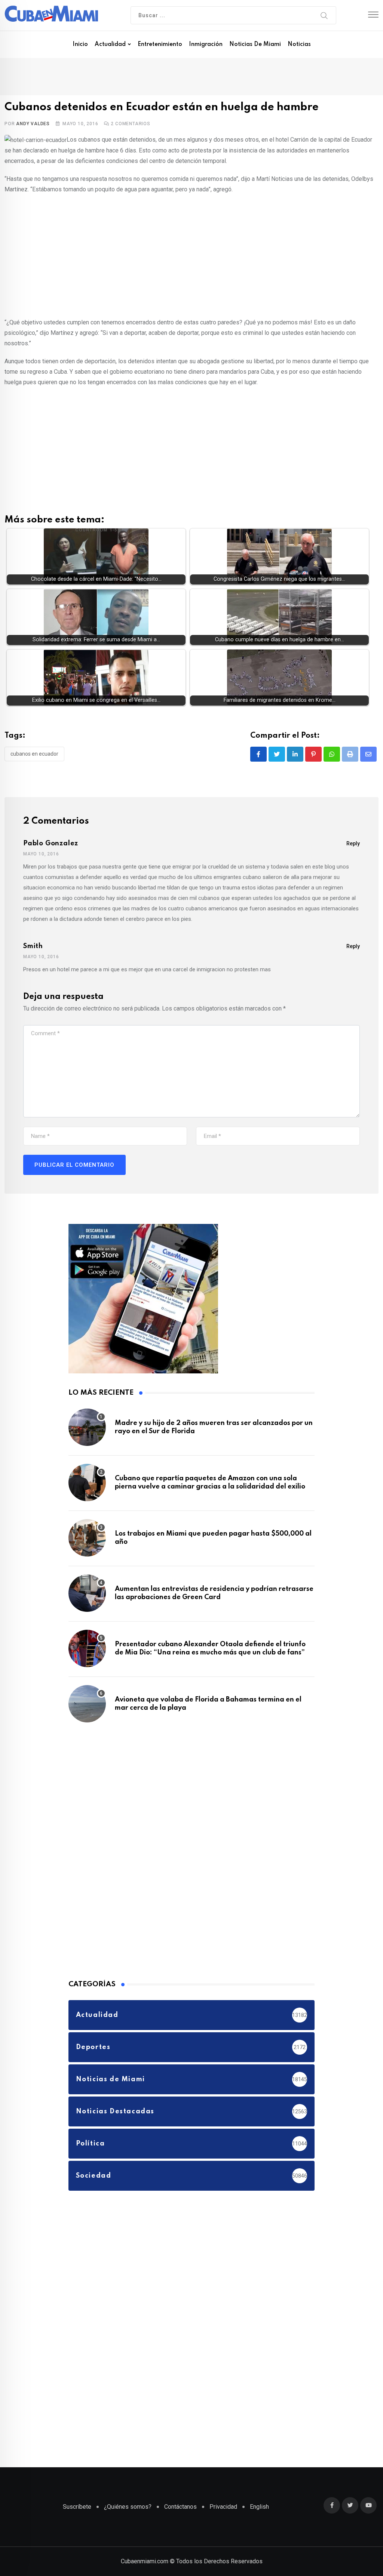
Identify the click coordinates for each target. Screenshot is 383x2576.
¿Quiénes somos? (128, 2507)
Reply (353, 843)
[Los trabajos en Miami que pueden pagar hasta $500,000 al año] (87, 1538)
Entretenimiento (160, 44)
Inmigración (206, 44)
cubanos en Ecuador (34, 754)
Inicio (80, 44)
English (259, 2507)
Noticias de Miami (255, 44)
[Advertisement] (191, 254)
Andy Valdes (33, 124)
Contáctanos (180, 2507)
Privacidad (223, 2507)
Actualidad (110, 44)
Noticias (299, 44)
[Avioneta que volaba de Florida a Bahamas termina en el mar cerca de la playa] (87, 1704)
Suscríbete (77, 2507)
